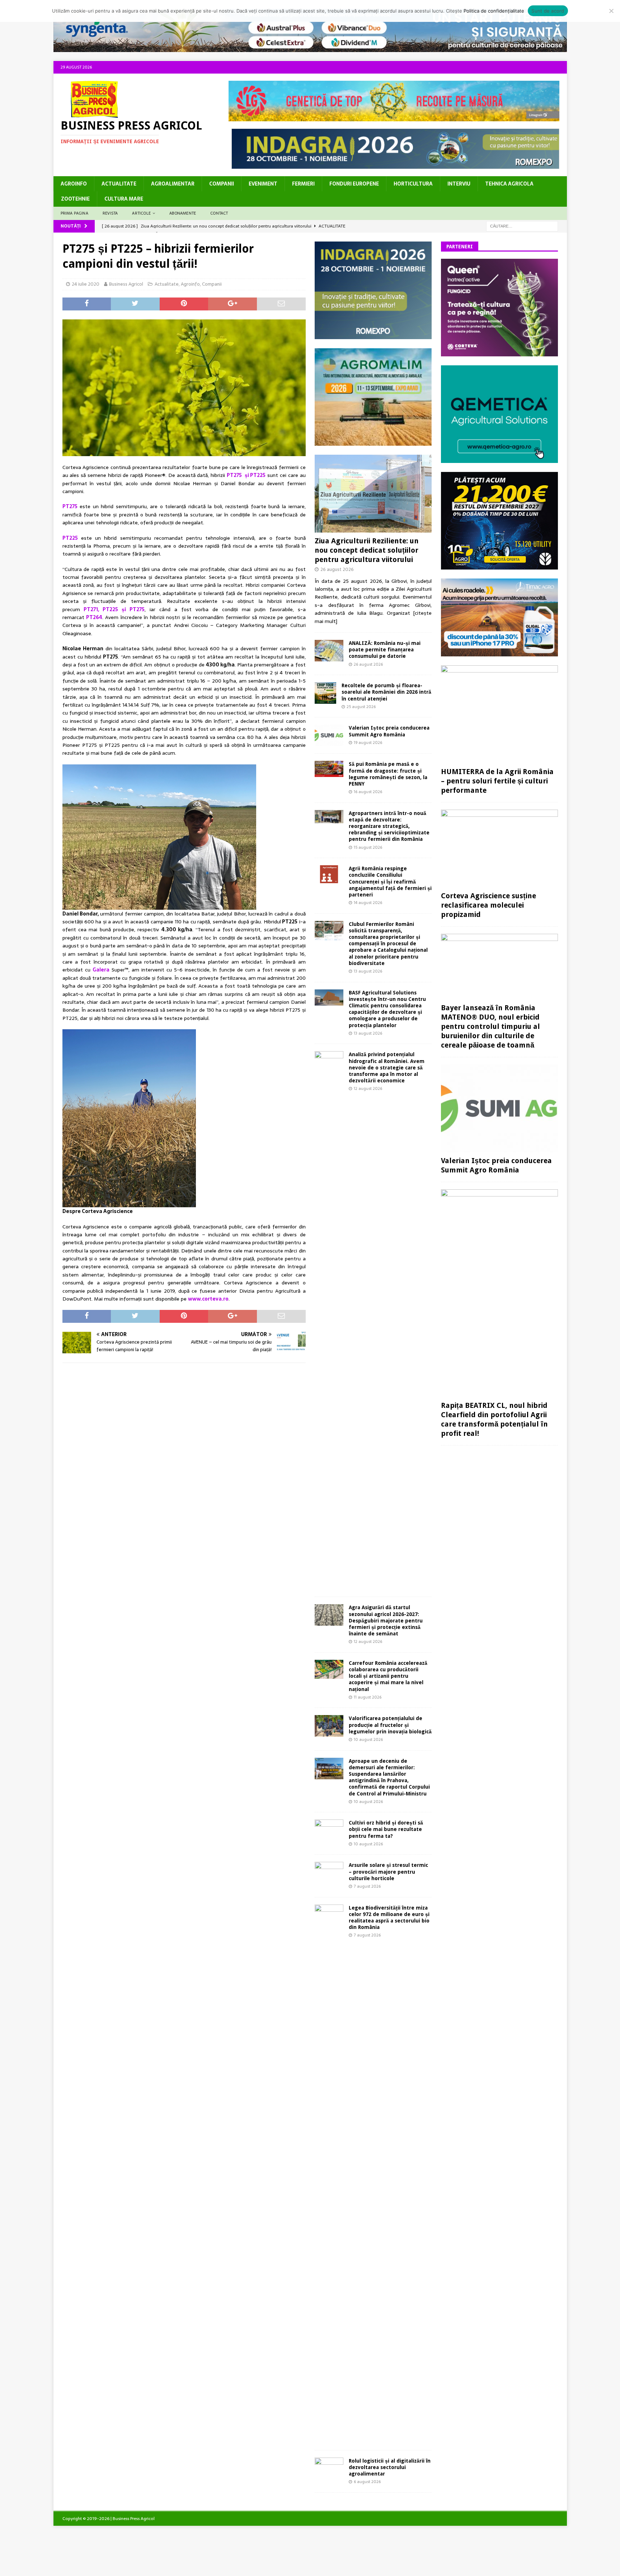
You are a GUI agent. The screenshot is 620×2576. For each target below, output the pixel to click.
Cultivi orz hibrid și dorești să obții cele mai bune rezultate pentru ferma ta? (386, 1829)
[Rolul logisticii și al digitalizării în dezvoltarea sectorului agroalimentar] (329, 2467)
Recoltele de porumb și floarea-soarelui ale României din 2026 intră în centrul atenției (386, 692)
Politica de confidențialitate (494, 11)
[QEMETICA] (499, 459)
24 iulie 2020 (86, 284)
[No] (611, 11)
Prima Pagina (74, 213)
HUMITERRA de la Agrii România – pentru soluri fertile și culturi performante (497, 781)
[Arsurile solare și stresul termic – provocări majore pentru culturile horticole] (329, 1872)
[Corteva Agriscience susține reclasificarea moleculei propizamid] (499, 849)
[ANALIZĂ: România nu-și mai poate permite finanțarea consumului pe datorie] (329, 651)
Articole (141, 213)
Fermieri (303, 184)
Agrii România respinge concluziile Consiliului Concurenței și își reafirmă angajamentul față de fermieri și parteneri (390, 882)
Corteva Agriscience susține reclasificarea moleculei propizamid (489, 905)
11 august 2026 (368, 1697)
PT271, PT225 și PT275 (114, 609)
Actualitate (119, 184)
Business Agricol (126, 284)
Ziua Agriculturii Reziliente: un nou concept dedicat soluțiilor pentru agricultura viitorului (367, 550)
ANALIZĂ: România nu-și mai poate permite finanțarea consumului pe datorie (385, 650)
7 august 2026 (367, 1886)
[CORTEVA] (499, 352)
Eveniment (263, 184)
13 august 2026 (368, 971)
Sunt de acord (548, 11)
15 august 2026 (368, 847)
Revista (110, 213)
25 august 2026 (361, 707)
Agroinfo (74, 184)
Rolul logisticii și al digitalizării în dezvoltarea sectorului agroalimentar (390, 2467)
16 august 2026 (368, 792)
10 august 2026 (368, 1739)
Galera (101, 970)
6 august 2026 (367, 2482)
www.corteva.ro (208, 1299)
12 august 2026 (368, 1088)
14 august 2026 (368, 903)
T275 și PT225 (248, 475)
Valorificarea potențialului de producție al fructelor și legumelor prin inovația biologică (390, 1725)
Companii (222, 184)
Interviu (459, 184)
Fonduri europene (354, 184)
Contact (219, 213)
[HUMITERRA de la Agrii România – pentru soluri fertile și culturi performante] (499, 715)
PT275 (70, 506)
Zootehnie (75, 199)
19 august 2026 (368, 743)
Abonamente (183, 213)
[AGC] (499, 565)
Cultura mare (124, 199)
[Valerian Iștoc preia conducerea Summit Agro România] (329, 735)
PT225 (70, 538)
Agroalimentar (173, 184)
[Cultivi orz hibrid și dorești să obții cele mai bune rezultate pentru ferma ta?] (329, 1829)
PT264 (94, 617)
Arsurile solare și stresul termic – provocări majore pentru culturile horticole (388, 1872)
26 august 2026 (337, 569)
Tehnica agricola (509, 184)
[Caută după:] (522, 226)
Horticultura (413, 184)
